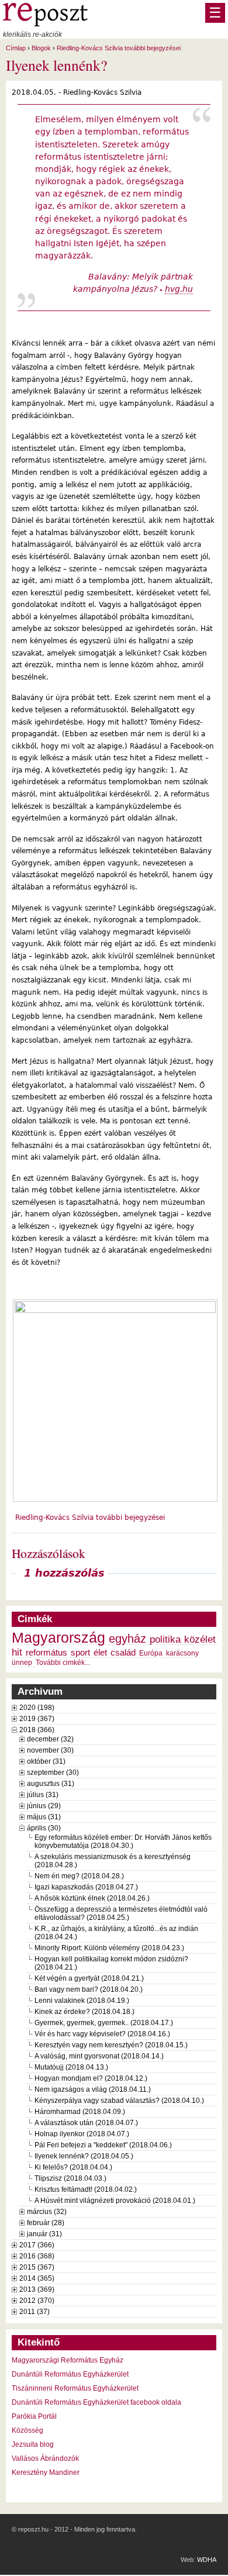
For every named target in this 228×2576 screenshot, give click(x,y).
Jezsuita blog (33, 2444)
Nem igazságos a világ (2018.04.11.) (93, 2089)
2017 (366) (37, 2245)
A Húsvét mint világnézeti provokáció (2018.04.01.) (115, 2201)
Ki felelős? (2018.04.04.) (73, 2167)
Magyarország (58, 1638)
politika (165, 1639)
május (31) (44, 1817)
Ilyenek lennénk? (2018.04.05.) (84, 2156)
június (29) (44, 1806)
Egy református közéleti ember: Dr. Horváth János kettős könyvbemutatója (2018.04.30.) (123, 1842)
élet (100, 1653)
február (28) (46, 2223)
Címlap (16, 48)
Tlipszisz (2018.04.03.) (70, 2178)
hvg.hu (179, 289)
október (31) (46, 1761)
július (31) (43, 1795)
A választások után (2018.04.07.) (86, 2123)
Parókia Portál (34, 2416)
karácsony (182, 1653)
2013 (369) (37, 2289)
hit (17, 1652)
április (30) (44, 1828)
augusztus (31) (51, 1784)
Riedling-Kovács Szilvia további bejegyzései (119, 48)
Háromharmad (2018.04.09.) (80, 2112)
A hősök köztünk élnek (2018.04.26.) (92, 1898)
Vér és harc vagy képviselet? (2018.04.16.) (102, 2034)
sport (80, 1653)
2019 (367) (37, 1719)
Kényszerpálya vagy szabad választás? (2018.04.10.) (119, 2101)
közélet (200, 1639)
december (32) (50, 1739)
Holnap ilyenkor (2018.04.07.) (82, 2134)
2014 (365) (37, 2278)
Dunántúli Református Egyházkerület (70, 2374)
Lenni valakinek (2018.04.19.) (82, 2001)
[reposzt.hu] (45, 24)
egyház (127, 1639)
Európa (151, 1653)
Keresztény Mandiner (46, 2472)
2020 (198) (37, 1708)
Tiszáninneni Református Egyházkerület (75, 2388)
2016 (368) (37, 2256)
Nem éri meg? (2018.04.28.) (79, 1876)
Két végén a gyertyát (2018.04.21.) (89, 1978)
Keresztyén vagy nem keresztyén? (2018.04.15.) (111, 2045)
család (123, 1653)
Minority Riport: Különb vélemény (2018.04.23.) (109, 1948)
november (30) (50, 1750)
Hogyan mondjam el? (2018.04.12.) (91, 2078)
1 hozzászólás (64, 1573)
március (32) (47, 2212)
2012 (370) (37, 2301)
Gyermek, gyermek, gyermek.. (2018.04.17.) (104, 2023)
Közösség (27, 2430)
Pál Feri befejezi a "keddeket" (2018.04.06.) (103, 2145)
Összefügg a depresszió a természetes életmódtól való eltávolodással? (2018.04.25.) (121, 1913)
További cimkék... (63, 1663)
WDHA (207, 2560)
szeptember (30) (53, 1772)
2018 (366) (37, 1730)
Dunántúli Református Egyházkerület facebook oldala (96, 2402)
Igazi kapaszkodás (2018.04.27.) (86, 1887)
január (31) (44, 2234)
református (46, 1653)
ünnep (22, 1663)
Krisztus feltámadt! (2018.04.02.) (86, 2189)
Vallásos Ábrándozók (45, 2458)
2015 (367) (37, 2267)
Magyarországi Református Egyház (68, 2360)
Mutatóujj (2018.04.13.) (71, 2067)
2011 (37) (34, 2312)
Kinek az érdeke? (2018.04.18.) (84, 2012)
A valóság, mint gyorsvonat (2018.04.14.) (99, 2056)
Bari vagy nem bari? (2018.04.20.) (89, 1989)
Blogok (41, 48)
